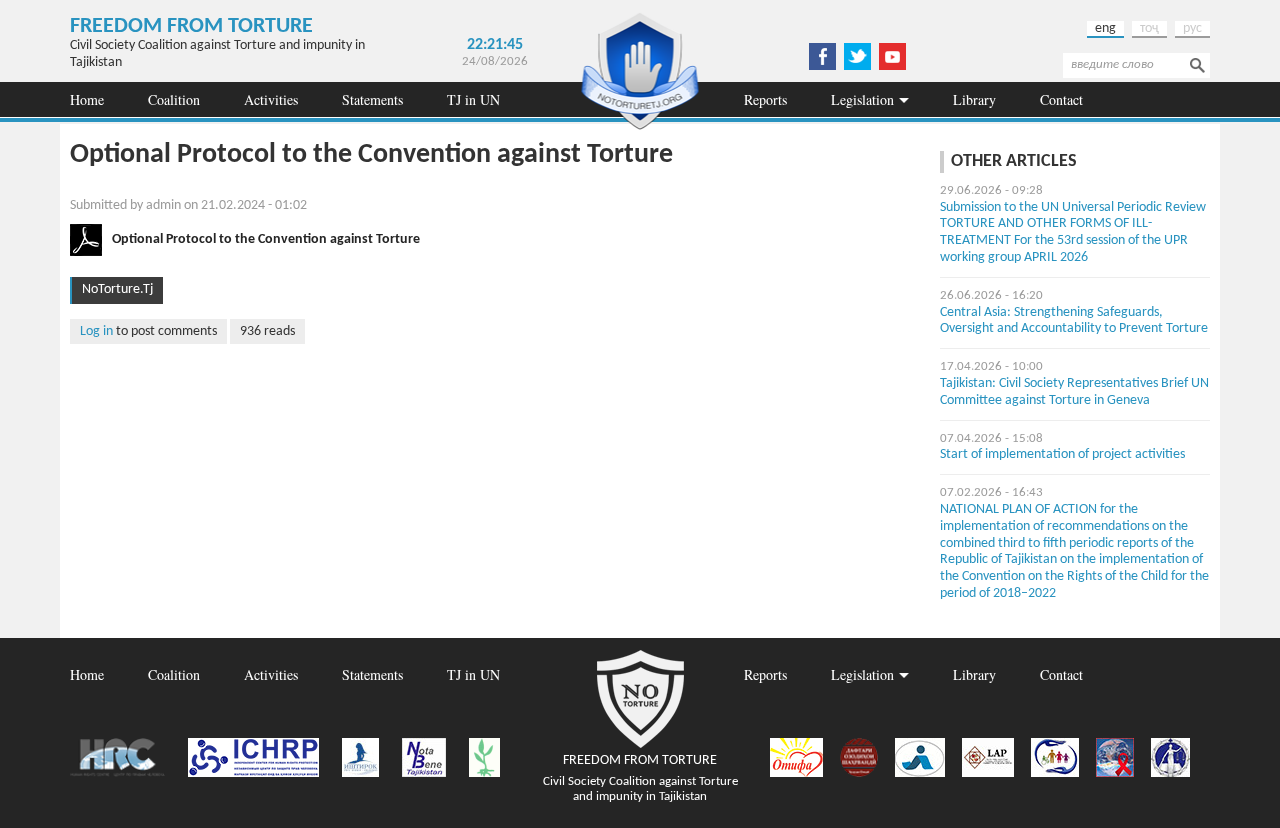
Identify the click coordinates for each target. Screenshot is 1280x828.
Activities (271, 99)
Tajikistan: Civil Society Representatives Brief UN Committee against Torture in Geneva (1074, 392)
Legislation (862, 99)
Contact (1061, 99)
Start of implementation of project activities (1062, 454)
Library (974, 99)
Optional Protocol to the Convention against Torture (266, 239)
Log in (96, 331)
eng (1105, 28)
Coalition (174, 99)
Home (87, 99)
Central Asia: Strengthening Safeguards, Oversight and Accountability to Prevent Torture (1074, 321)
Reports (765, 99)
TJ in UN (473, 99)
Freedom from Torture (191, 26)
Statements (372, 99)
